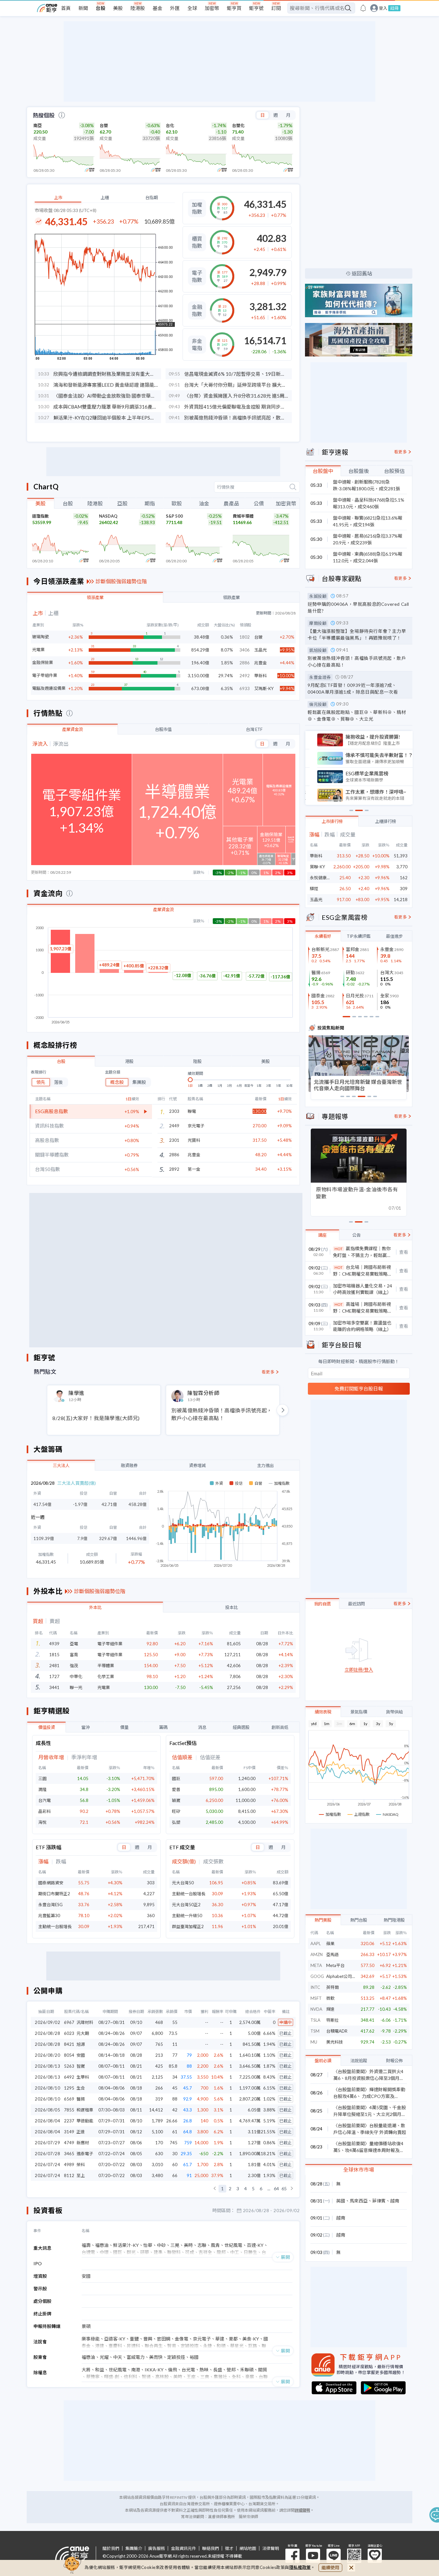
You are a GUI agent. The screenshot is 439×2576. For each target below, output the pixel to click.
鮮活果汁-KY (126, 2245)
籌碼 (163, 1727)
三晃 (175, 2245)
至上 (81, 2175)
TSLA (315, 2020)
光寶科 (194, 1140)
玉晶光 (316, 900)
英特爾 (332, 1987)
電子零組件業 (45, 675)
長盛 (218, 2370)
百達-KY (255, 2245)
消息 (202, 1727)
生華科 (83, 2077)
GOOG (317, 1976)
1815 (54, 1655)
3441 (54, 1687)
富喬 (74, 1655)
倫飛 (173, 2370)
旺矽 (176, 1811)
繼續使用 (330, 2567)
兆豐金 (194, 1155)
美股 (118, 8)
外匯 (175, 8)
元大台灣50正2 (186, 1905)
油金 (204, 503)
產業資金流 (72, 729)
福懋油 (102, 2245)
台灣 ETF (254, 729)
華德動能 (85, 2121)
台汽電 (45, 1800)
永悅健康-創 (321, 878)
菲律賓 (379, 2201)
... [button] (269, 2189)
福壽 (86, 2245)
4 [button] (246, 2189)
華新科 (316, 856)
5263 (69, 2066)
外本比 (95, 1607)
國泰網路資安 (51, 1883)
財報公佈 (394, 2061)
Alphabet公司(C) (342, 1976)
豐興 (148, 2339)
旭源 (81, 2044)
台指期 (152, 198)
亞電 (74, 1644)
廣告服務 (157, 2548)
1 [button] (222, 2189)
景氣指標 (359, 1712)
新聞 (83, 8)
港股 (129, 1061)
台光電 (188, 2370)
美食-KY (251, 2339)
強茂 (74, 1666)
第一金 (194, 1169)
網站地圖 (248, 2548)
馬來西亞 (359, 2201)
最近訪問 (356, 1604)
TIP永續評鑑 (358, 936)
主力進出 (265, 1465)
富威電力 (136, 2357)
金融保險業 (43, 663)
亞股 (122, 503)
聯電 (192, 1111)
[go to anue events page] (363, 8)
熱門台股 (359, 1920)
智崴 (81, 2066)
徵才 (229, 2548)
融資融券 (129, 1465)
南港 (136, 2370)
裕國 (194, 2357)
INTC (315, 1987)
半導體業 (106, 1666)
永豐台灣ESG (50, 1905)
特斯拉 (332, 2020)
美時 (188, 2245)
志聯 (202, 2245)
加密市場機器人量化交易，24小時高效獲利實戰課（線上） (363, 1289)
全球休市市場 (359, 2170)
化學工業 (106, 1676)
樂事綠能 (91, 2339)
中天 (118, 2357)
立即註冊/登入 (359, 1670)
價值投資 (47, 1727)
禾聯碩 (247, 2370)
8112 (69, 2175)
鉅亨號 (256, 8)
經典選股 (241, 1727)
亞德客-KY (115, 2339)
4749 (69, 2143)
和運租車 (85, 2110)
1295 (69, 2088)
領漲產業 (95, 597)
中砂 (161, 2245)
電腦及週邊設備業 (49, 688)
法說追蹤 (359, 2061)
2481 (54, 1666)
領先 (41, 1082)
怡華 (148, 2245)
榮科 (81, 2165)
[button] (215, 2189)
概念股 (117, 1082)
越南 (395, 2201)
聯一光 (76, 1687)
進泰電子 (85, 2154)
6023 (69, 2033)
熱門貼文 (45, 1372)
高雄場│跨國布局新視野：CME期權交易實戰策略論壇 (363, 1308)
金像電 (182, 2339)
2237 (69, 2121)
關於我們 (111, 2548)
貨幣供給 (394, 1712)
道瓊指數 (40, 516)
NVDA (316, 2009)
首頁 (66, 8)
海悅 (42, 1822)
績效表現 (323, 1712)
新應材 (83, 2143)
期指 (150, 503)
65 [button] (284, 2189)
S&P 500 (174, 516)
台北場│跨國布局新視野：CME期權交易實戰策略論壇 (363, 1271)
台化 (170, 125)
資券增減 (197, 1465)
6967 (69, 2022)
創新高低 (280, 1727)
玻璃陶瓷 (40, 637)
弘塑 (176, 1822)
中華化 (76, 1676)
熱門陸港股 (394, 1920)
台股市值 (163, 729)
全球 (192, 8)
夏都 (233, 2339)
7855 (69, 2110)
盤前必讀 (323, 2061)
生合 (81, 2088)
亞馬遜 (332, 1954)
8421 (69, 2044)
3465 (69, 2154)
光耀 (104, 2357)
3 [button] (238, 2189)
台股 (101, 8)
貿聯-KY (317, 867)
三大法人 (61, 1465)
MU (314, 2042)
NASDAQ (108, 516)
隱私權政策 (300, 2567)
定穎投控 (176, 2357)
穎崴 (176, 1800)
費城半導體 (243, 516)
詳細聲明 (302, 2510)
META (316, 1965)
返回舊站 (362, 273)
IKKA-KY (154, 2370)
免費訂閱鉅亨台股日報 (359, 1389)
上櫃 (105, 198)
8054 (69, 2055)
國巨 (176, 1778)
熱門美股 (323, 1920)
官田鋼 (164, 2339)
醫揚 (81, 2099)
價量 (124, 1727)
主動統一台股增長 (55, 1926)
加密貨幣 (286, 503)
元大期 (83, 2033)
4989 (69, 2165)
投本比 (232, 1607)
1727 (54, 1676)
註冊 (394, 8)
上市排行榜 (332, 821)
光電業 (38, 650)
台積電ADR (337, 2031)
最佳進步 (394, 936)
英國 (341, 2201)
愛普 (176, 1789)
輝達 (330, 2009)
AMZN (317, 1954)
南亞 (38, 125)
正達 (81, 2132)
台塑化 (238, 125)
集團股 (139, 1082)
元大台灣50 (183, 1883)
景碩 (86, 2326)
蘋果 (330, 1944)
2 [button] (230, 2189)
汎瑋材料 (85, 2022)
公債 (259, 503)
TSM (315, 2031)
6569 (69, 2099)
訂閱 (276, 8)
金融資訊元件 (184, 2548)
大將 (86, 2370)
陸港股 (138, 8)
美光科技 (335, 2042)
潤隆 (42, 1789)
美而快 (156, 2357)
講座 (322, 1235)
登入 (383, 8)
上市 (58, 198)
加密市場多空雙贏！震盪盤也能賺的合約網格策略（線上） (362, 1326)
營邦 (231, 2370)
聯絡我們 (211, 2548)
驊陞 (314, 889)
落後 (58, 1082)
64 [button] (276, 2189)
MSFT (316, 1998)
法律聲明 (271, 2548)
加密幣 (212, 8)
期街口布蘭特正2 (54, 1894)
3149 (69, 2132)
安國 (81, 2055)
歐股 (177, 503)
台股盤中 (323, 471)
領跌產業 (231, 597)
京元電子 (196, 1126)
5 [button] (253, 2189)
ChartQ (46, 487)
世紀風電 (233, 2245)
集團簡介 (134, 2548)
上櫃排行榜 (385, 821)
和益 (100, 2370)
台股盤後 (359, 471)
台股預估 (394, 471)
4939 (54, 1644)
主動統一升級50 (187, 1916)
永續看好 (323, 936)
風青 (215, 2245)
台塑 (104, 125)
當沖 (85, 1727)
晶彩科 (45, 1811)
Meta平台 (335, 1965)
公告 (356, 1235)
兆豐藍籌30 (49, 1916)
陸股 (197, 1061)
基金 (157, 8)
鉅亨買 (234, 8)
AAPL (316, 1944)
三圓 (42, 1778)
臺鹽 (134, 2339)
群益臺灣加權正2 (188, 1926)
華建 (220, 2339)
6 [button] (261, 2189)
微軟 (330, 1998)
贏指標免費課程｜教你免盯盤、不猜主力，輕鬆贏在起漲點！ (362, 1252)
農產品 (231, 503)
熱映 (204, 2370)
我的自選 (322, 1604)
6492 (69, 2077)
